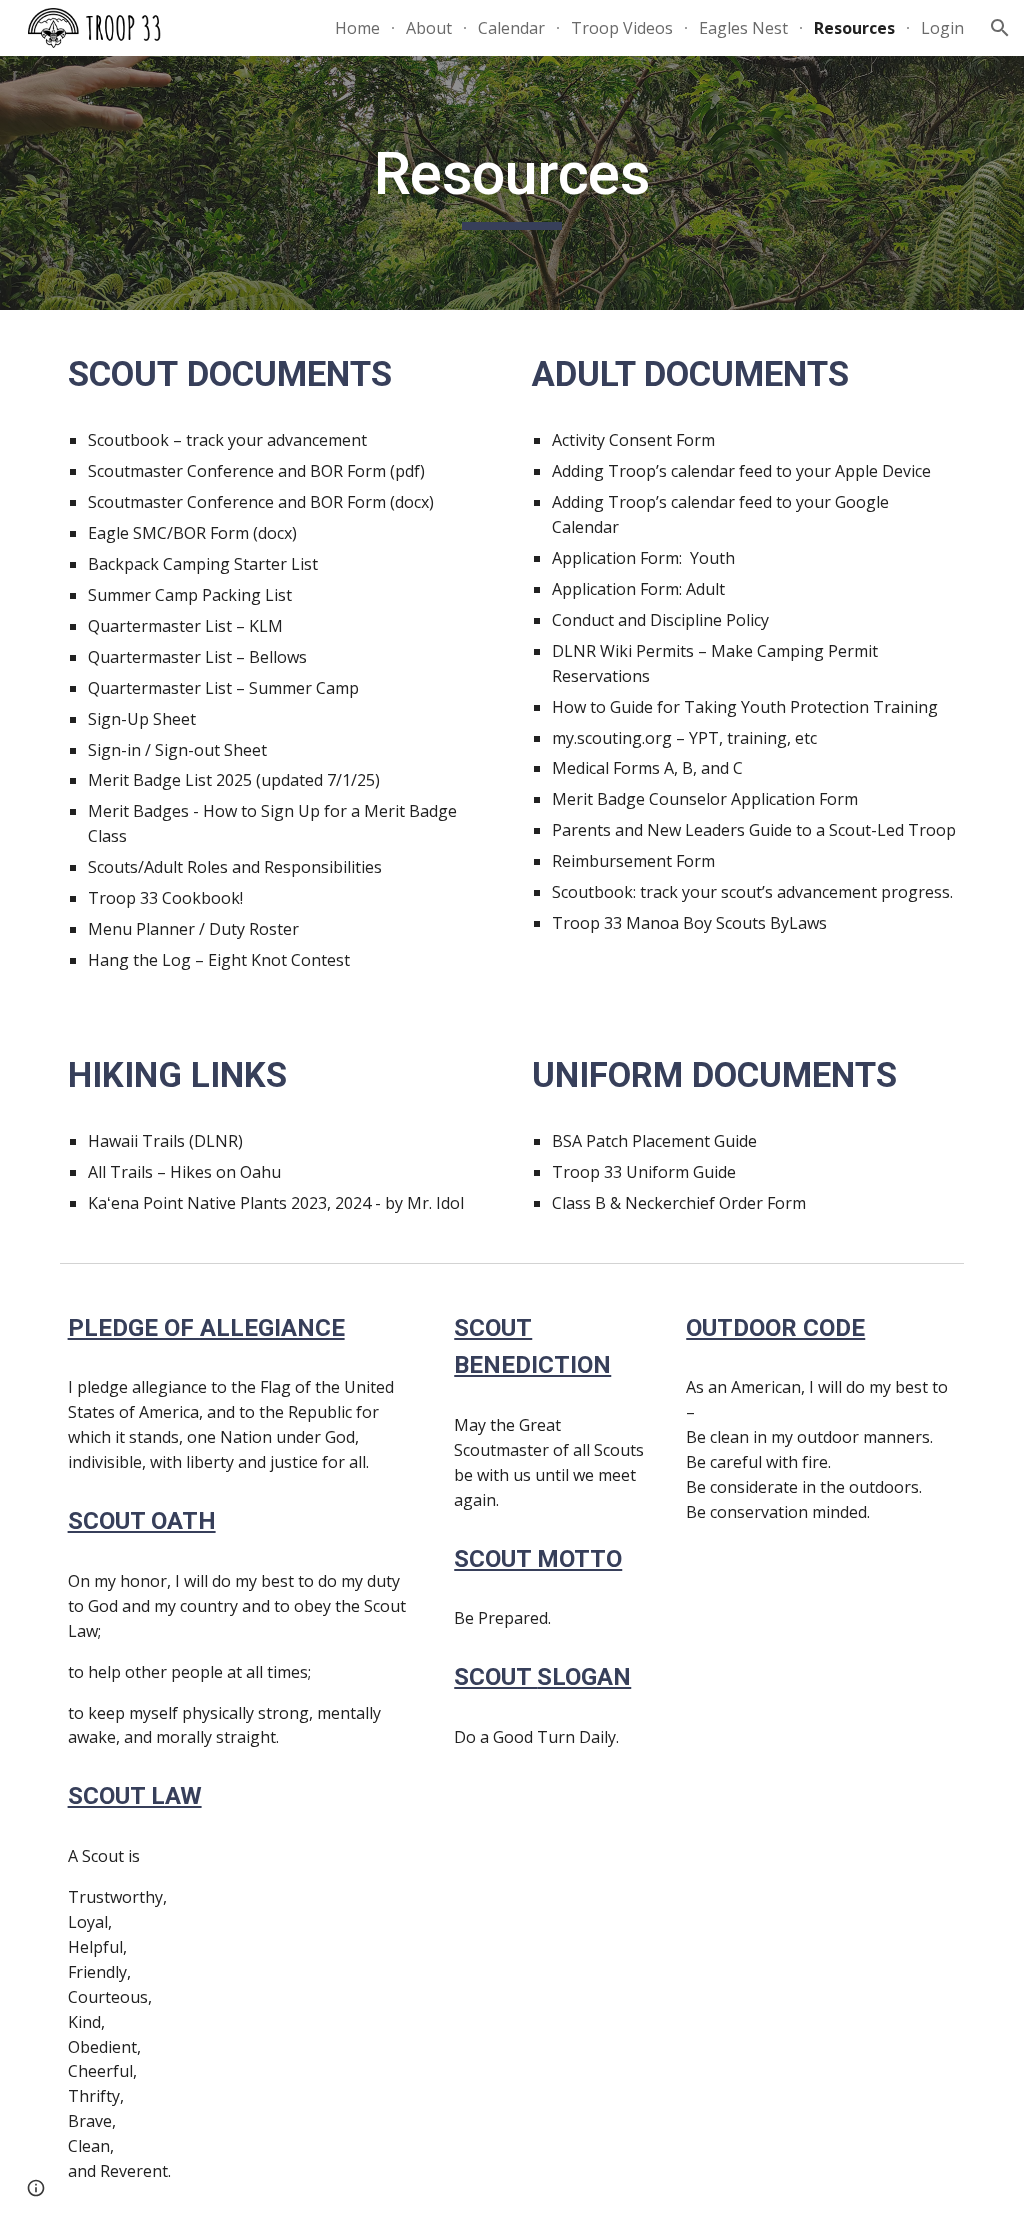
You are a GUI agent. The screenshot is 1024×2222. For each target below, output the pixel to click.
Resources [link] (854, 28)
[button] (1000, 28)
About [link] (429, 28)
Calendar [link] (511, 28)
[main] (511, 183)
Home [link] (357, 28)
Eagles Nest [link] (743, 28)
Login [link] (942, 28)
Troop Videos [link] (622, 28)
